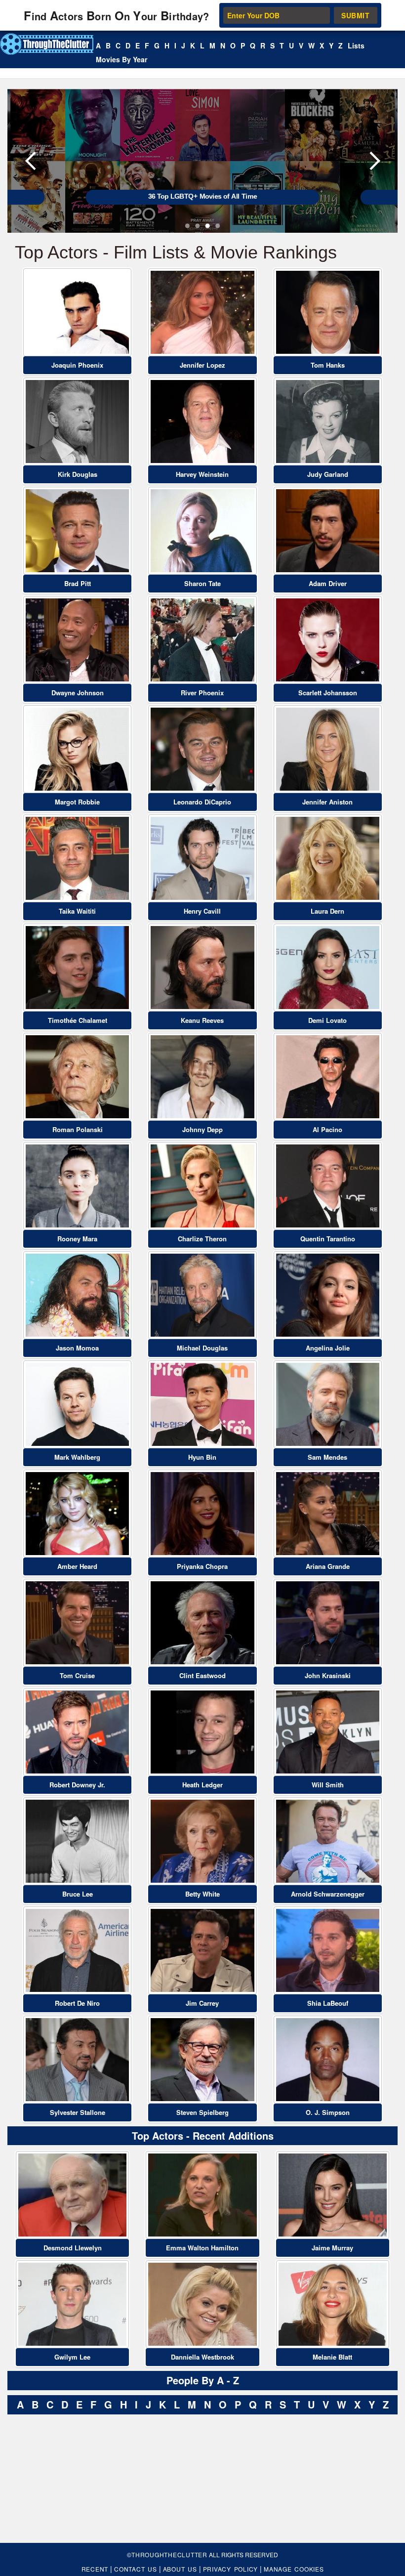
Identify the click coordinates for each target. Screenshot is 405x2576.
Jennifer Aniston (327, 802)
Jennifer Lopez (202, 365)
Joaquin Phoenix (77, 365)
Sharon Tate (202, 583)
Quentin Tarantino (328, 1239)
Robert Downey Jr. (77, 1785)
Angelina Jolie (328, 1348)
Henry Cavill (202, 911)
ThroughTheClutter (169, 2555)
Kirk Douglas (78, 474)
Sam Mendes (327, 1457)
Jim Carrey (202, 2003)
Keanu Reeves (202, 1020)
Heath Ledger (202, 1785)
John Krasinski (328, 1675)
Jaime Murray (332, 2248)
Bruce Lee (78, 1894)
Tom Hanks (328, 365)
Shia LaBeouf (328, 2003)
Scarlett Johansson (328, 693)
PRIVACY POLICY (231, 2569)
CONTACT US (136, 2569)
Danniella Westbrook (202, 2357)
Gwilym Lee (72, 2357)
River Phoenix (202, 693)
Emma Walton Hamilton (202, 2248)
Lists (356, 45)
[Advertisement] (81, 2481)
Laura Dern (327, 911)
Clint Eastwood (202, 1675)
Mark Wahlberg (77, 1457)
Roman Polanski (78, 1129)
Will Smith (328, 1785)
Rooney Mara (77, 1239)
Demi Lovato (327, 1020)
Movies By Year (121, 59)
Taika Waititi (77, 911)
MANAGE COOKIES (294, 2569)
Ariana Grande (328, 1566)
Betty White (202, 1894)
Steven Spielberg (202, 2112)
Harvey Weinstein (202, 474)
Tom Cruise (77, 1675)
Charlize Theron (202, 1239)
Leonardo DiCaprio (202, 802)
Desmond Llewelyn (73, 2248)
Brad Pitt (78, 583)
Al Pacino (327, 1129)
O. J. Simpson (328, 2112)
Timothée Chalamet (78, 1020)
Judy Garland (328, 474)
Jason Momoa (77, 1348)
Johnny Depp (202, 1129)
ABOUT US (180, 2569)
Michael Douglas (202, 1348)
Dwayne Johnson (78, 693)
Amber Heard (77, 1566)
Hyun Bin (202, 1457)
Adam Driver (328, 583)
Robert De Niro (77, 2003)
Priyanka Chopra (202, 1566)
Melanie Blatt (332, 2357)
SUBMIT (355, 15)
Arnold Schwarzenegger (328, 1894)
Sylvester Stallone (78, 2112)
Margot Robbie (77, 802)
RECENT (95, 2569)
